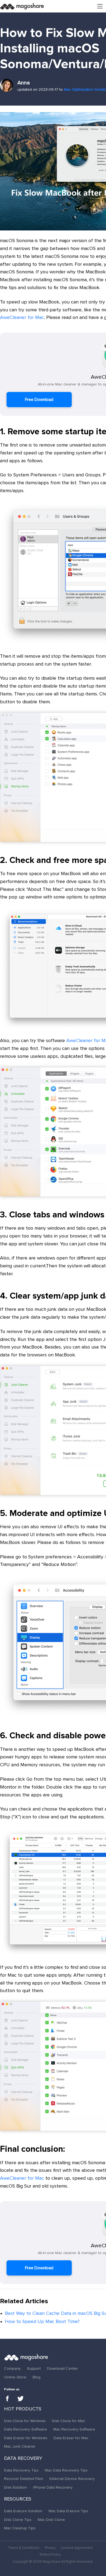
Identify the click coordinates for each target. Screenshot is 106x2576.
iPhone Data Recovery (53, 2488)
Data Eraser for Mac (71, 2438)
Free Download (39, 400)
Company (12, 2369)
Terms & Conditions (24, 2548)
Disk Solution (15, 2488)
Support (34, 2369)
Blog (37, 2377)
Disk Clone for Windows (25, 2421)
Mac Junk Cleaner (20, 2447)
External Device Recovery (72, 2479)
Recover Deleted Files (24, 2479)
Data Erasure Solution (23, 2511)
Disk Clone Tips (18, 2520)
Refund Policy (50, 2555)
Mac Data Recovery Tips (66, 2470)
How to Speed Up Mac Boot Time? (42, 2322)
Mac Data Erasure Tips (68, 2511)
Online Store (15, 2377)
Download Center (63, 2369)
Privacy (50, 2548)
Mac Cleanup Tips (20, 2528)
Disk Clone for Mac (68, 2421)
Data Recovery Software (26, 2429)
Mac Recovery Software (74, 2429)
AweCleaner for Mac (22, 318)
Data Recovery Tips (21, 2470)
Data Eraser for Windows (26, 2438)
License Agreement (77, 2548)
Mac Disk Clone (51, 2520)
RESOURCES (18, 2499)
